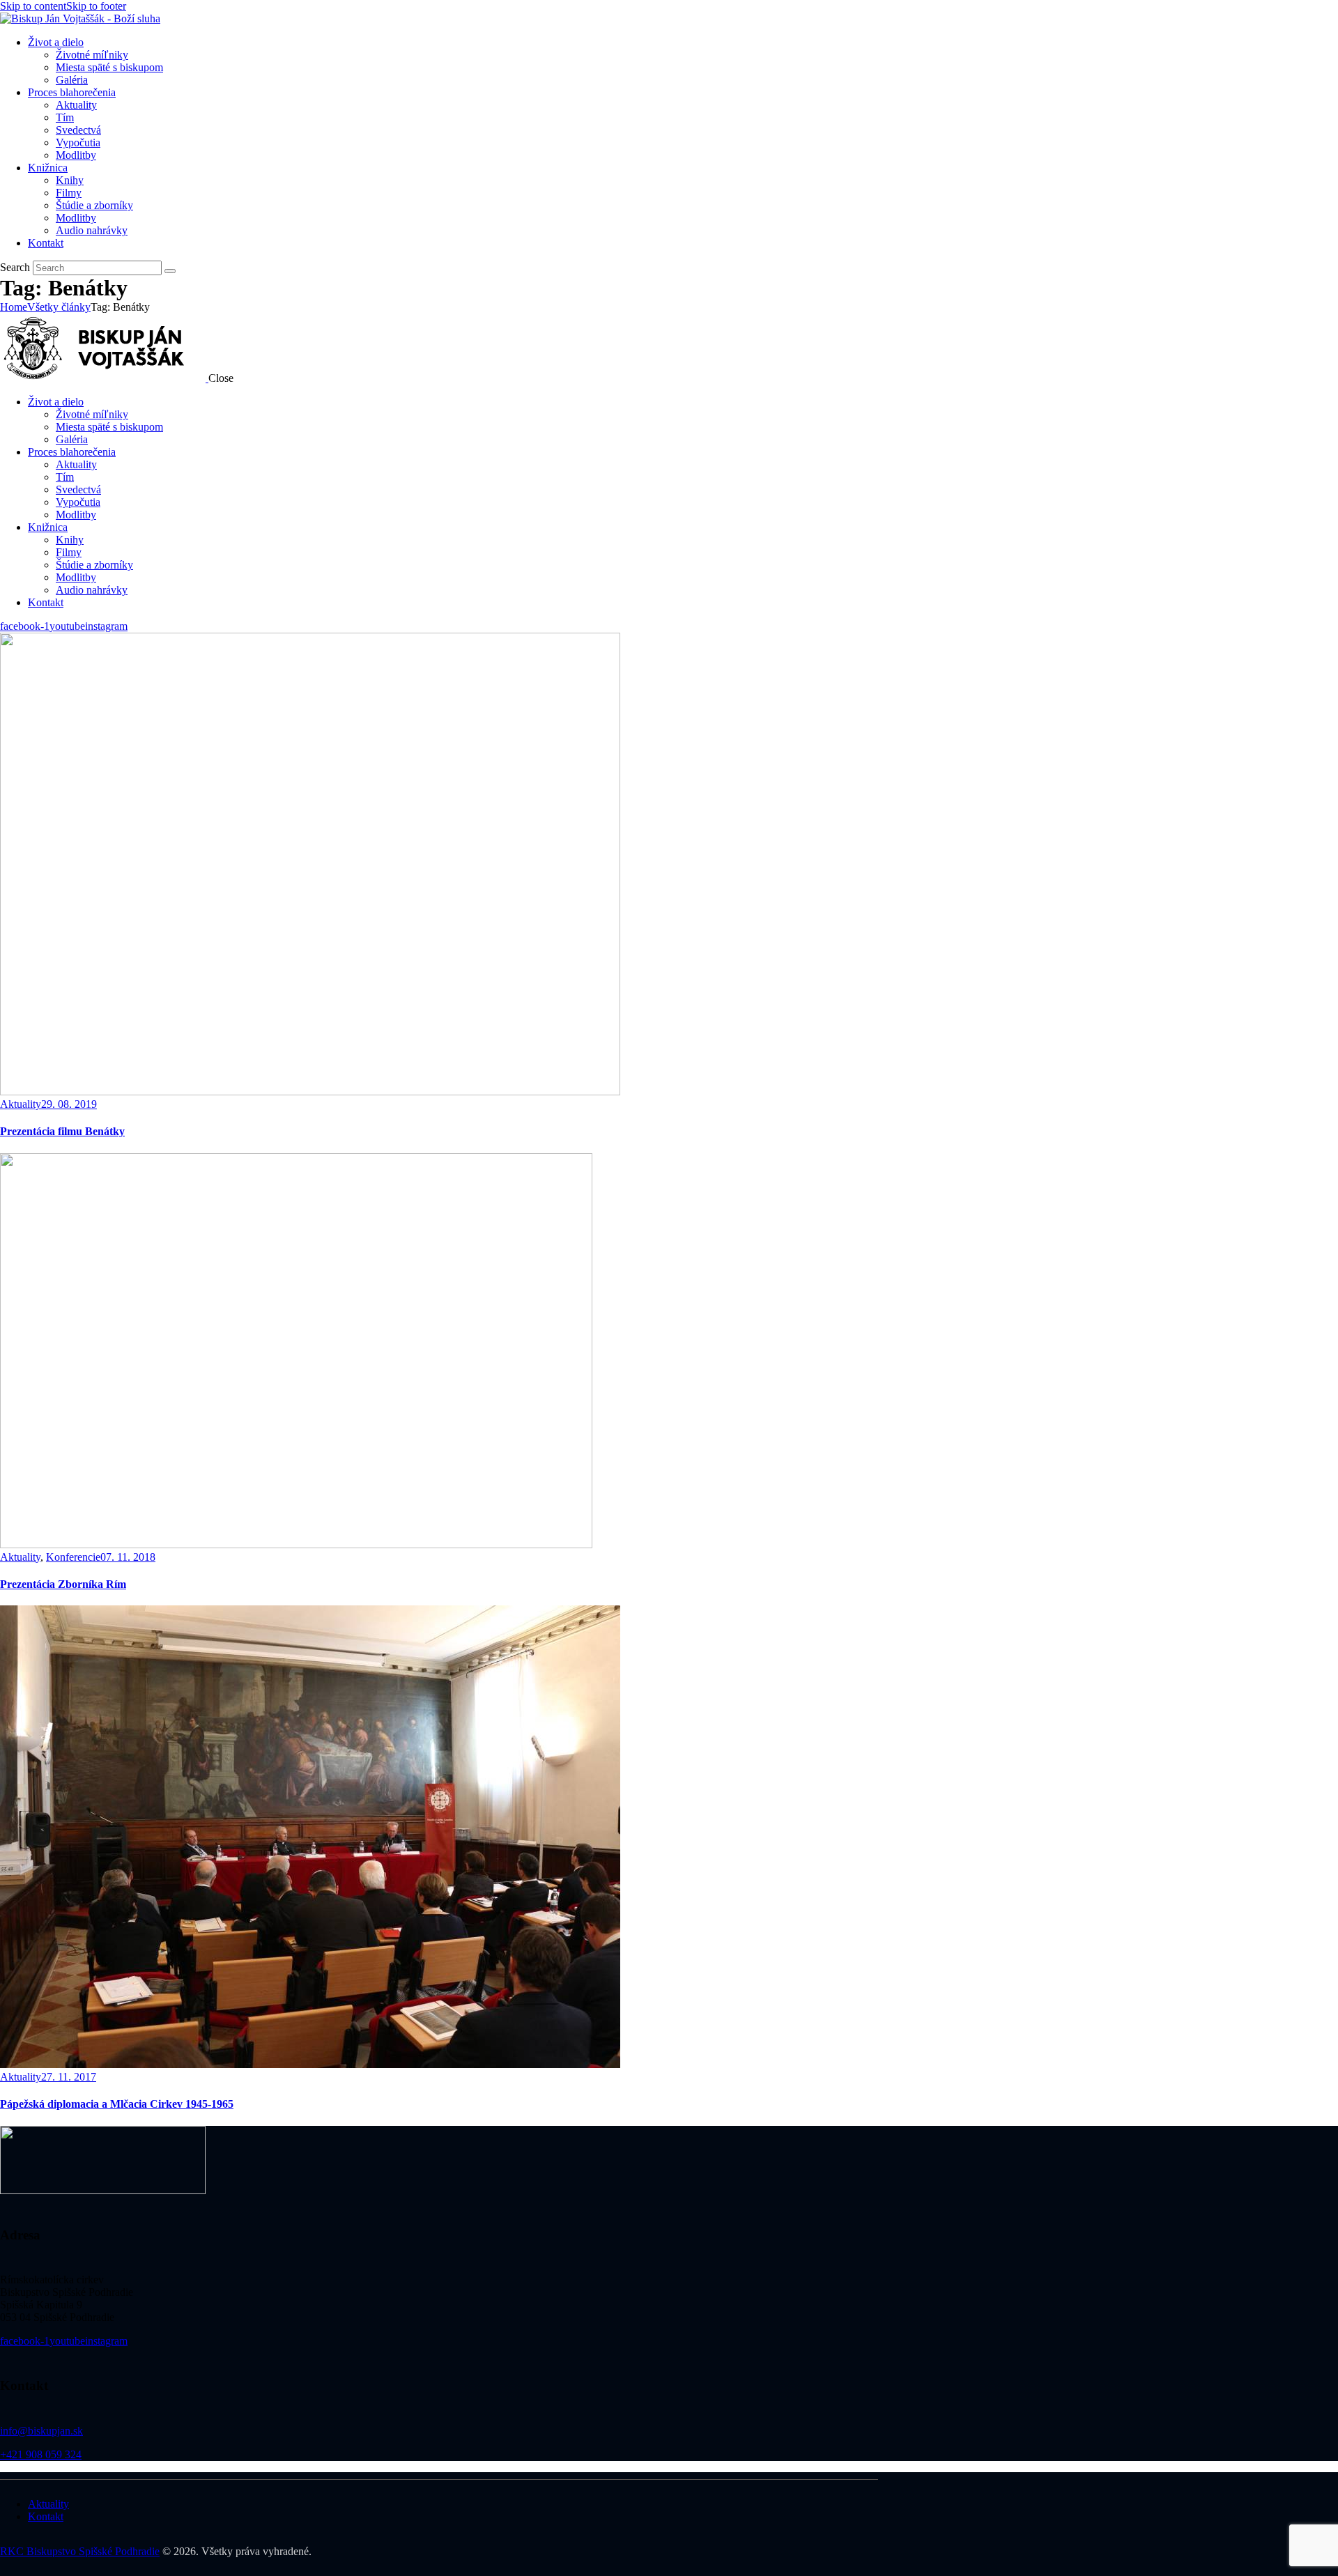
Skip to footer (96, 6)
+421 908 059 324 (41, 2454)
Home (14, 307)
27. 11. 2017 (69, 2077)
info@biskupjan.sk (41, 2431)
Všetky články (59, 307)
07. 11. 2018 (128, 1557)
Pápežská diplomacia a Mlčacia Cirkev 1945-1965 (117, 2104)
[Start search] (170, 271)
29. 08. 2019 (69, 1104)
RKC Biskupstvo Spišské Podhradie (80, 2551)
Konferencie (73, 1557)
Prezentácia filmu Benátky (62, 1131)
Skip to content (33, 6)
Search (15, 267)
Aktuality (21, 1104)
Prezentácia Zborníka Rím (63, 1584)
